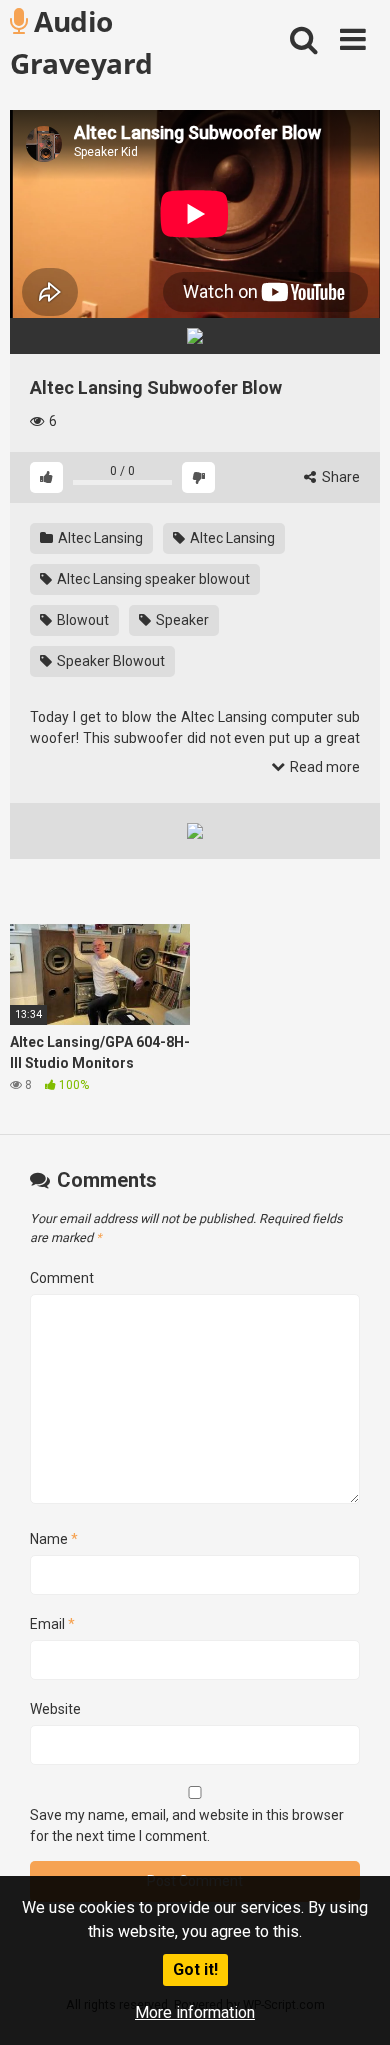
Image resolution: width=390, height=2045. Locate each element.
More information (195, 2012)
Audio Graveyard (81, 41)
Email (52, 1624)
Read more (323, 767)
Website (55, 1709)
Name (54, 1539)
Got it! (195, 1969)
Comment (62, 1278)
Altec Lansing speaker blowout (152, 579)
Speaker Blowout (109, 661)
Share (339, 477)
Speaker (181, 620)
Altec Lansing (99, 538)
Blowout (81, 620)
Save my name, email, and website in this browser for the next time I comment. (187, 1825)
